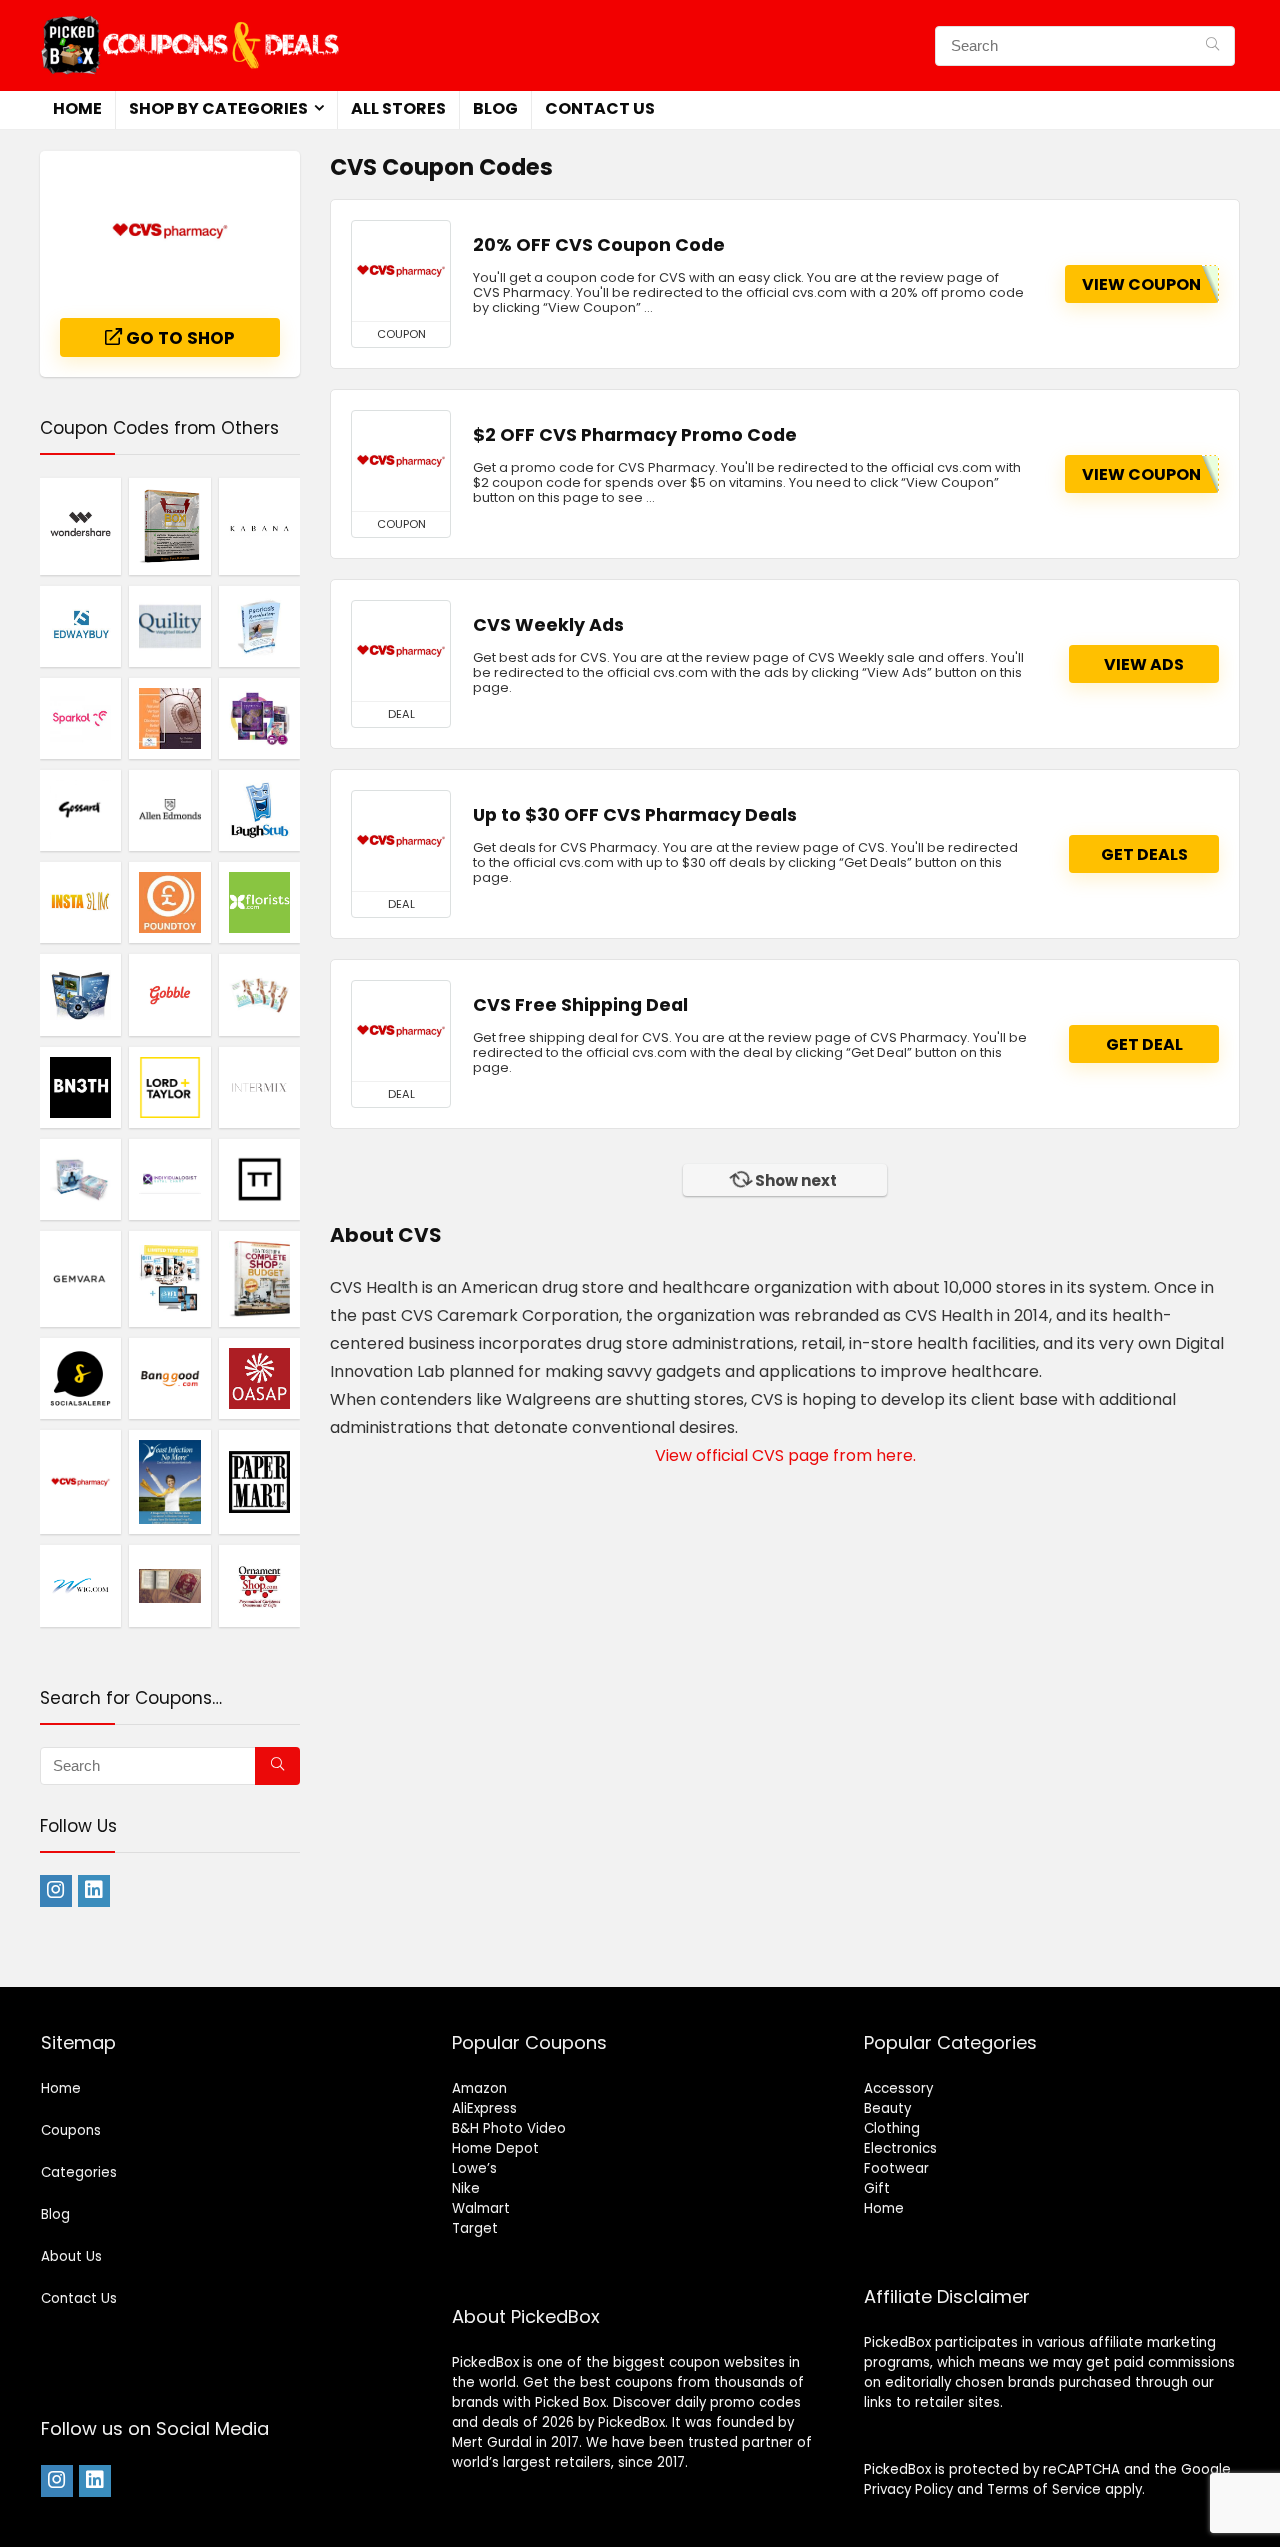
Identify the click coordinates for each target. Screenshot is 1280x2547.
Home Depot (495, 2148)
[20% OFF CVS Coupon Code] (401, 271)
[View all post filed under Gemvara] (80, 1278)
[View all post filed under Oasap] (259, 1378)
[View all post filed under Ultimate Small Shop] (259, 1278)
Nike (466, 2188)
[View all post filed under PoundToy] (169, 902)
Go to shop (178, 338)
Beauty (887, 2108)
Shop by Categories (218, 108)
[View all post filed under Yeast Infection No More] (169, 1482)
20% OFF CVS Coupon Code (599, 245)
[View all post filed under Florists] (259, 902)
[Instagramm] (56, 1891)
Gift (877, 2188)
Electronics (900, 2148)
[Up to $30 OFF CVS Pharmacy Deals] (401, 841)
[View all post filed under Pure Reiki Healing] (80, 1179)
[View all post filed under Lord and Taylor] (169, 1087)
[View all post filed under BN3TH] (80, 1087)
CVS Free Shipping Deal (580, 1005)
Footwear (896, 2168)
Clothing (892, 2128)
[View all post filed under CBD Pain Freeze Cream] (259, 626)
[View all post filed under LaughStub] (259, 810)
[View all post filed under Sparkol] (80, 718)
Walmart (481, 2208)
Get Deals (1144, 854)
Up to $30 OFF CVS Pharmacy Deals (635, 815)
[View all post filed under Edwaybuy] (80, 626)
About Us (71, 2256)
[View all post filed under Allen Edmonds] (169, 810)
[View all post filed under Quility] (169, 626)
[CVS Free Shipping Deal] (401, 1031)
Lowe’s (474, 2168)
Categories (79, 2172)
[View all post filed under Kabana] (259, 525)
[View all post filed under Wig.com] (80, 1585)
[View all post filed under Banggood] (169, 1378)
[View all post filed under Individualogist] (259, 718)
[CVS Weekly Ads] (401, 651)
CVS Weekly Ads (548, 625)
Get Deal (1144, 1044)
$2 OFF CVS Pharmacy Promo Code (635, 435)
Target (475, 2228)
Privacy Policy (908, 2489)
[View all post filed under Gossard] (80, 810)
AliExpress (484, 2108)
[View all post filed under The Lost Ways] (169, 1585)
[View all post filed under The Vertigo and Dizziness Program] (169, 718)
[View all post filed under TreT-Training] (80, 994)
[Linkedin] (94, 1891)
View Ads (1144, 664)
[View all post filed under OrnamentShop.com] (259, 1585)
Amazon (479, 2088)
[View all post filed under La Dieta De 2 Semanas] (259, 994)
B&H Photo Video (509, 2128)
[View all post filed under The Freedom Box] (169, 525)
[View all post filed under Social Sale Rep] (80, 1378)
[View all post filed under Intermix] (259, 1087)
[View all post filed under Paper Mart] (259, 1482)
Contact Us (600, 108)
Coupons (71, 2130)
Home (77, 108)
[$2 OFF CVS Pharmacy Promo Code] (401, 461)
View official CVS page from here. (785, 1455)
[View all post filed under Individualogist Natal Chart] (169, 1179)
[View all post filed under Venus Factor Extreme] (169, 1278)
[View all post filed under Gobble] (169, 994)
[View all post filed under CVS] (80, 1482)
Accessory (898, 2088)
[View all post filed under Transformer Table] (259, 1179)
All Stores (398, 108)
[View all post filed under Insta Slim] (80, 902)
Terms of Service (1044, 2489)
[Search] (1212, 46)
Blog (495, 108)
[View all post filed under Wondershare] (80, 525)
